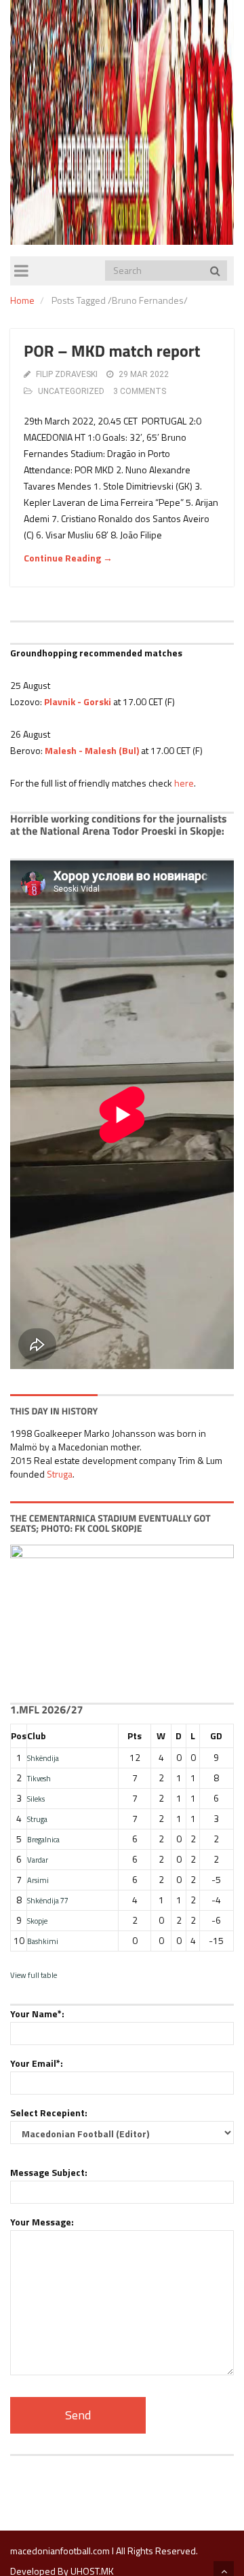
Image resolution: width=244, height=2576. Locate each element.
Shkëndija (43, 1758)
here (184, 783)
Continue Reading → (68, 558)
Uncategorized (71, 391)
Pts (135, 1736)
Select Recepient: (49, 2113)
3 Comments (140, 391)
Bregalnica (43, 1839)
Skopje (37, 1921)
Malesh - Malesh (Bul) (92, 750)
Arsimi (38, 1880)
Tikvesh (39, 1778)
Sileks (36, 1799)
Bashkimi (43, 1941)
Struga (60, 1474)
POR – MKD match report (112, 351)
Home (22, 300)
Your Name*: (37, 2014)
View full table (34, 1975)
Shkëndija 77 (48, 1900)
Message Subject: (49, 2172)
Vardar (38, 1860)
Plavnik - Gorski (78, 701)
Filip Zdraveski (67, 374)
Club (37, 1736)
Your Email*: (37, 2063)
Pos (19, 1736)
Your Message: (42, 2222)
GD (216, 1736)
